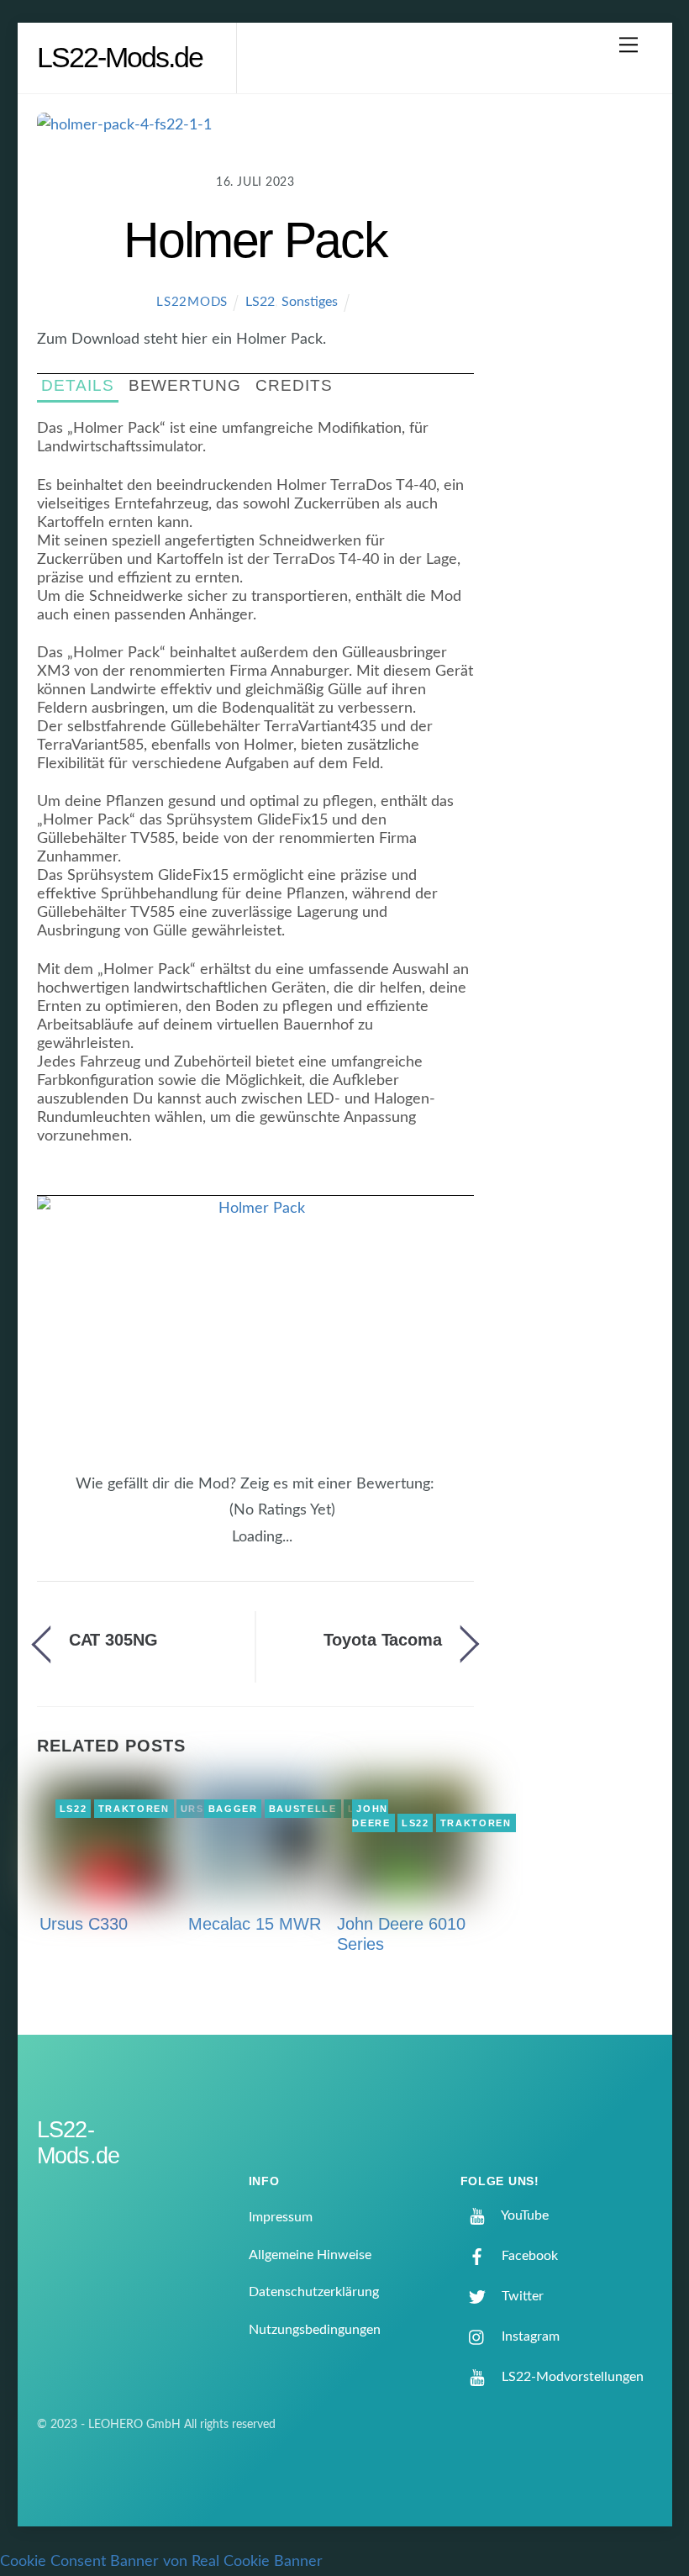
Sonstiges (310, 302)
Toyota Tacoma (383, 1640)
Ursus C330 (84, 1924)
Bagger (233, 1809)
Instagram (529, 2336)
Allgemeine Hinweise (310, 2255)
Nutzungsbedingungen (315, 2330)
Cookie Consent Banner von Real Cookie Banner (161, 2562)
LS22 (260, 302)
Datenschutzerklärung (314, 2292)
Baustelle (303, 1809)
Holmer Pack (255, 240)
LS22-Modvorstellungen (571, 2377)
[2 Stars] (190, 1520)
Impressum (281, 2217)
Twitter (521, 2296)
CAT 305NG (113, 1640)
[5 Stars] (220, 1520)
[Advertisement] (578, 382)
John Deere (371, 1816)
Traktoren (134, 1809)
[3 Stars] (200, 1520)
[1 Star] (180, 1520)
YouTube (523, 2215)
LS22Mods (192, 302)
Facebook (528, 2256)
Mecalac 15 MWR (255, 1924)
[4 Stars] (210, 1520)
